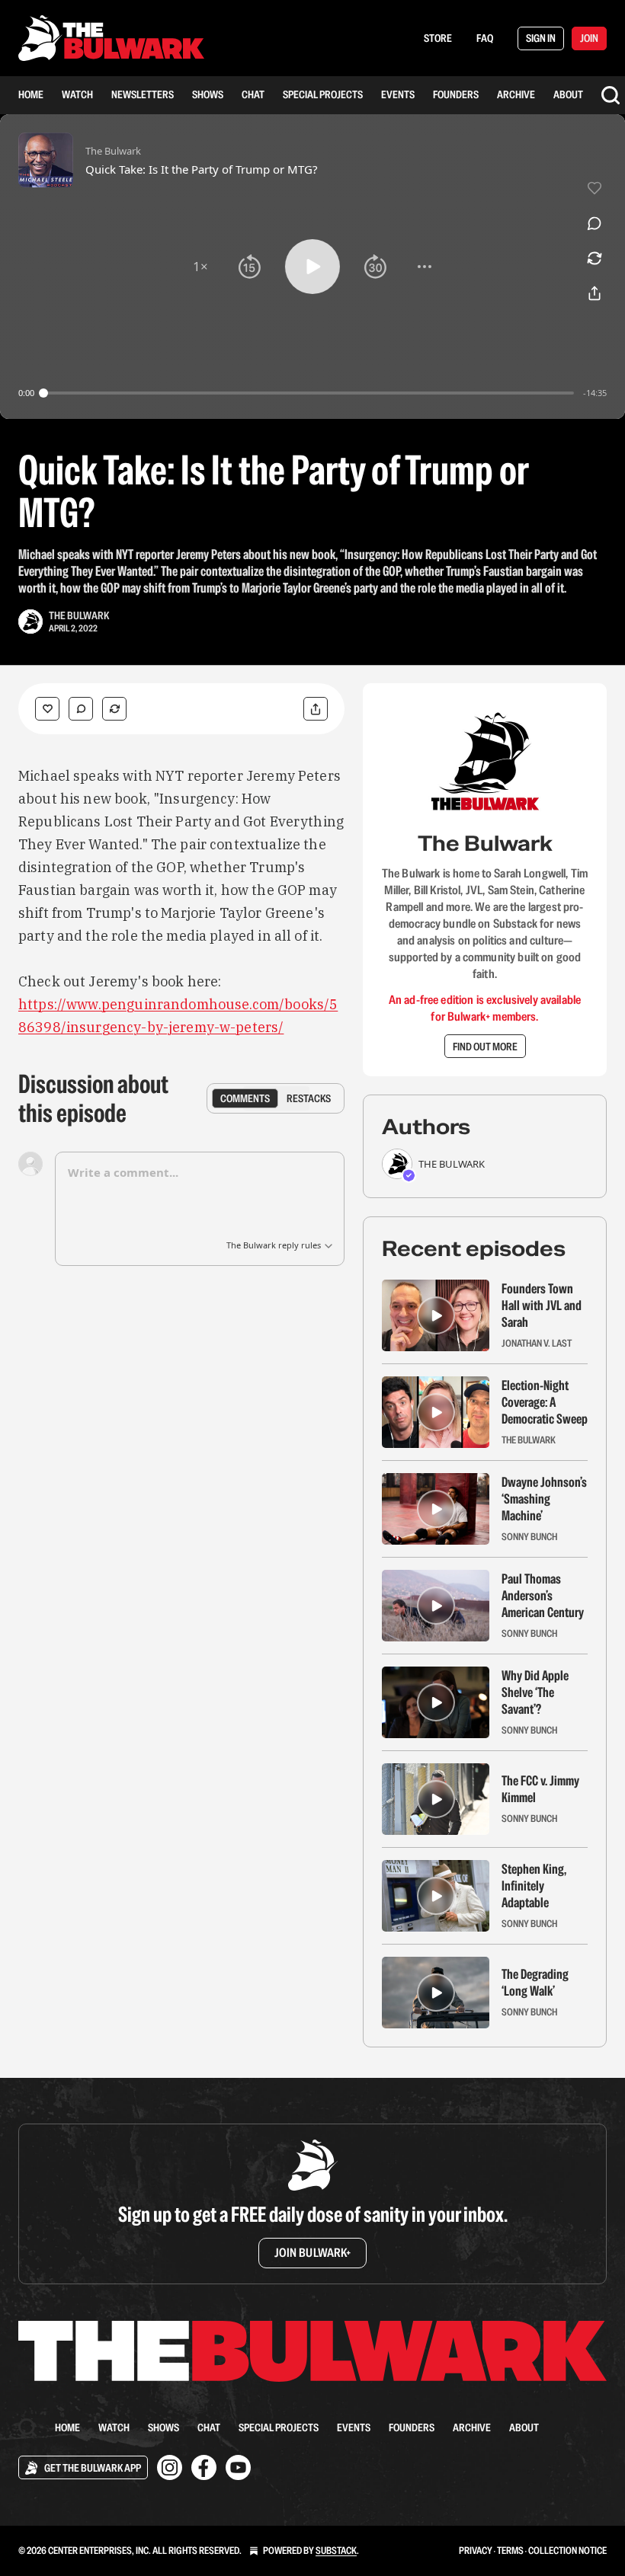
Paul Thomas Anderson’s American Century (543, 1596)
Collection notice (567, 2550)
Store (438, 38)
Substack (336, 2550)
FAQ (485, 38)
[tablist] (276, 1098)
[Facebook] (204, 2467)
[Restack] (114, 709)
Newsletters (143, 94)
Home (31, 94)
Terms (510, 2550)
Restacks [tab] (309, 1098)
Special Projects (323, 94)
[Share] (316, 709)
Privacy (476, 2550)
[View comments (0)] (595, 223)
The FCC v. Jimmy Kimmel (540, 1789)
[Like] (47, 709)
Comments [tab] (245, 1098)
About (568, 94)
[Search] (611, 95)
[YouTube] (238, 2467)
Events (398, 94)
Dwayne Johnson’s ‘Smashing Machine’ (544, 1499)
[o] (436, 1315)
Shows (208, 94)
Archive (516, 94)
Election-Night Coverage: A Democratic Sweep (545, 1402)
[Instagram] (170, 2467)
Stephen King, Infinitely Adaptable (534, 1886)
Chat (253, 94)
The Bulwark (79, 615)
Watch (77, 94)
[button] (200, 267)
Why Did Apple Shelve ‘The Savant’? (535, 1692)
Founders (456, 94)
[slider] (309, 393)
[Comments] (81, 709)
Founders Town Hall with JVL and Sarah (542, 1306)
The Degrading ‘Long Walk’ (535, 1983)
